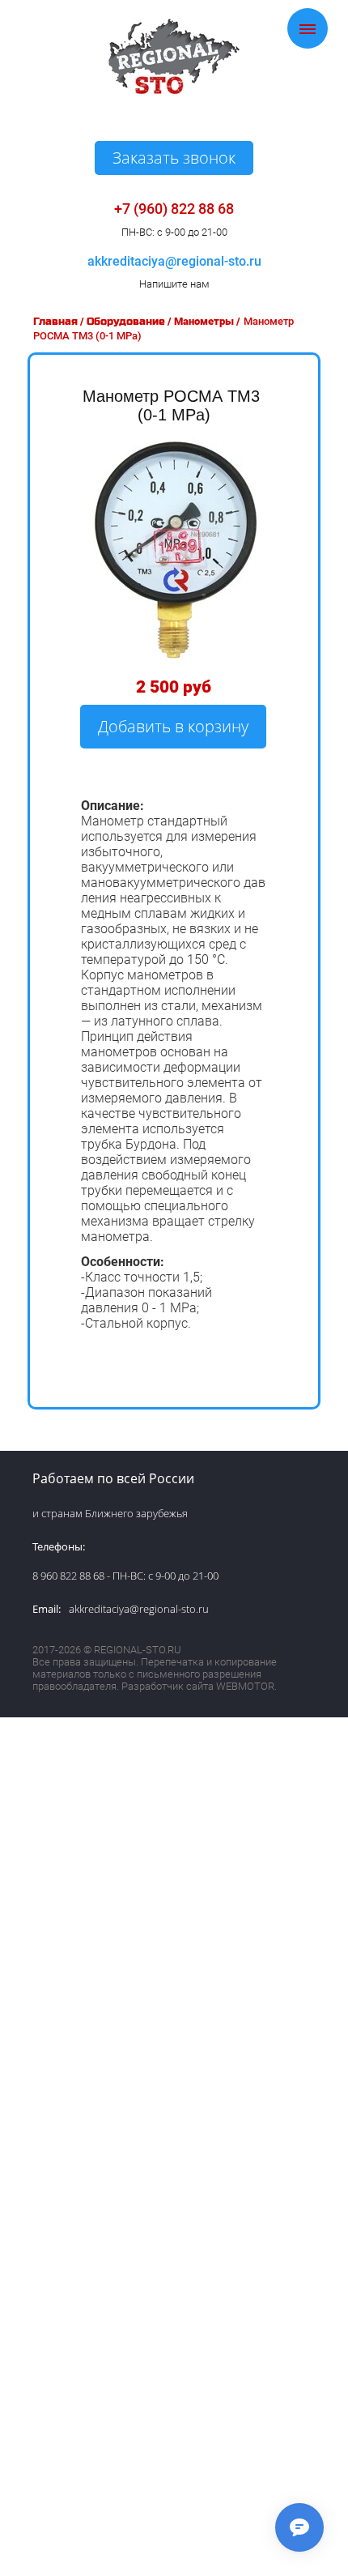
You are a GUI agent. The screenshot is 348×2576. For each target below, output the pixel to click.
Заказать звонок (174, 158)
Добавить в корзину (173, 726)
